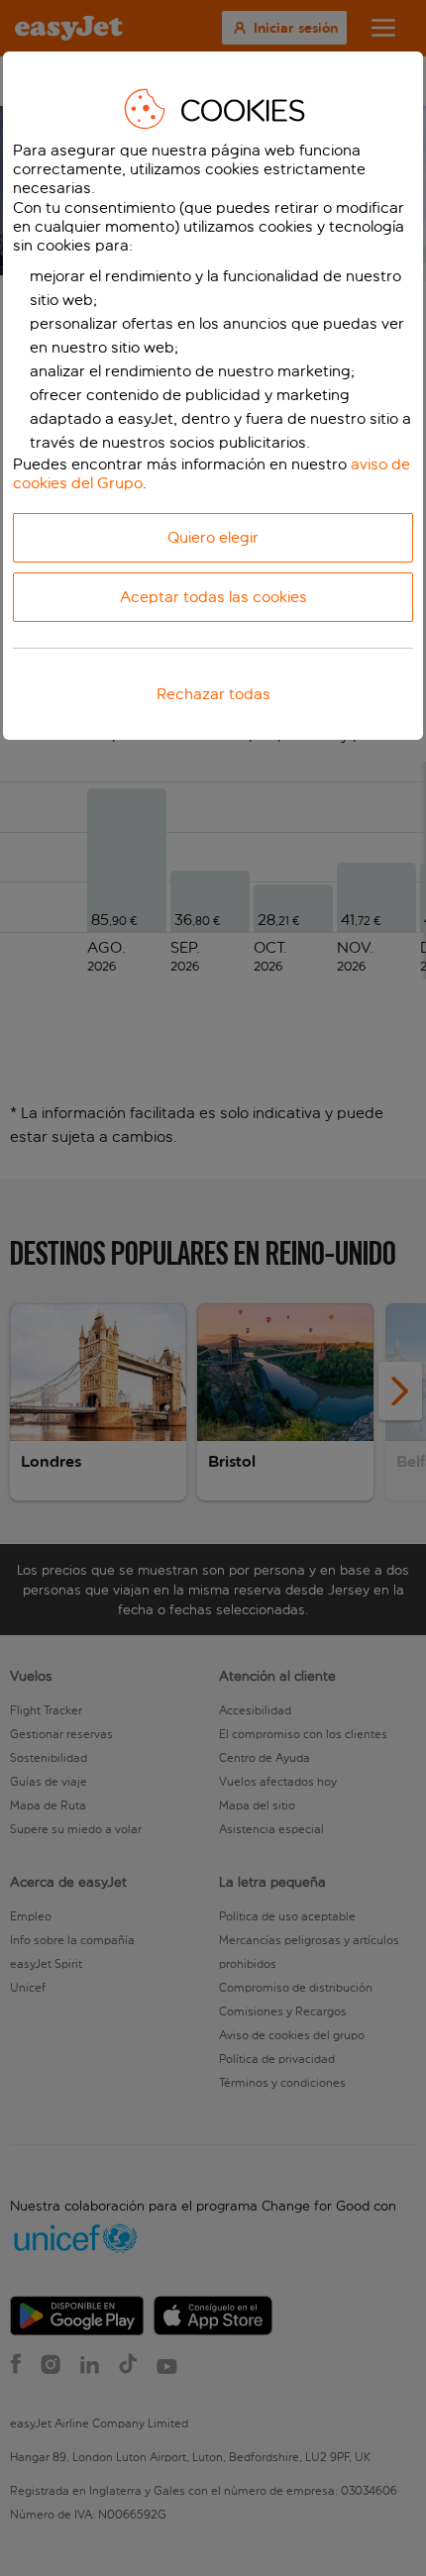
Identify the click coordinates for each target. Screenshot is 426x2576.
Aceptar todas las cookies (213, 597)
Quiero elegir (213, 537)
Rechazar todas (213, 694)
